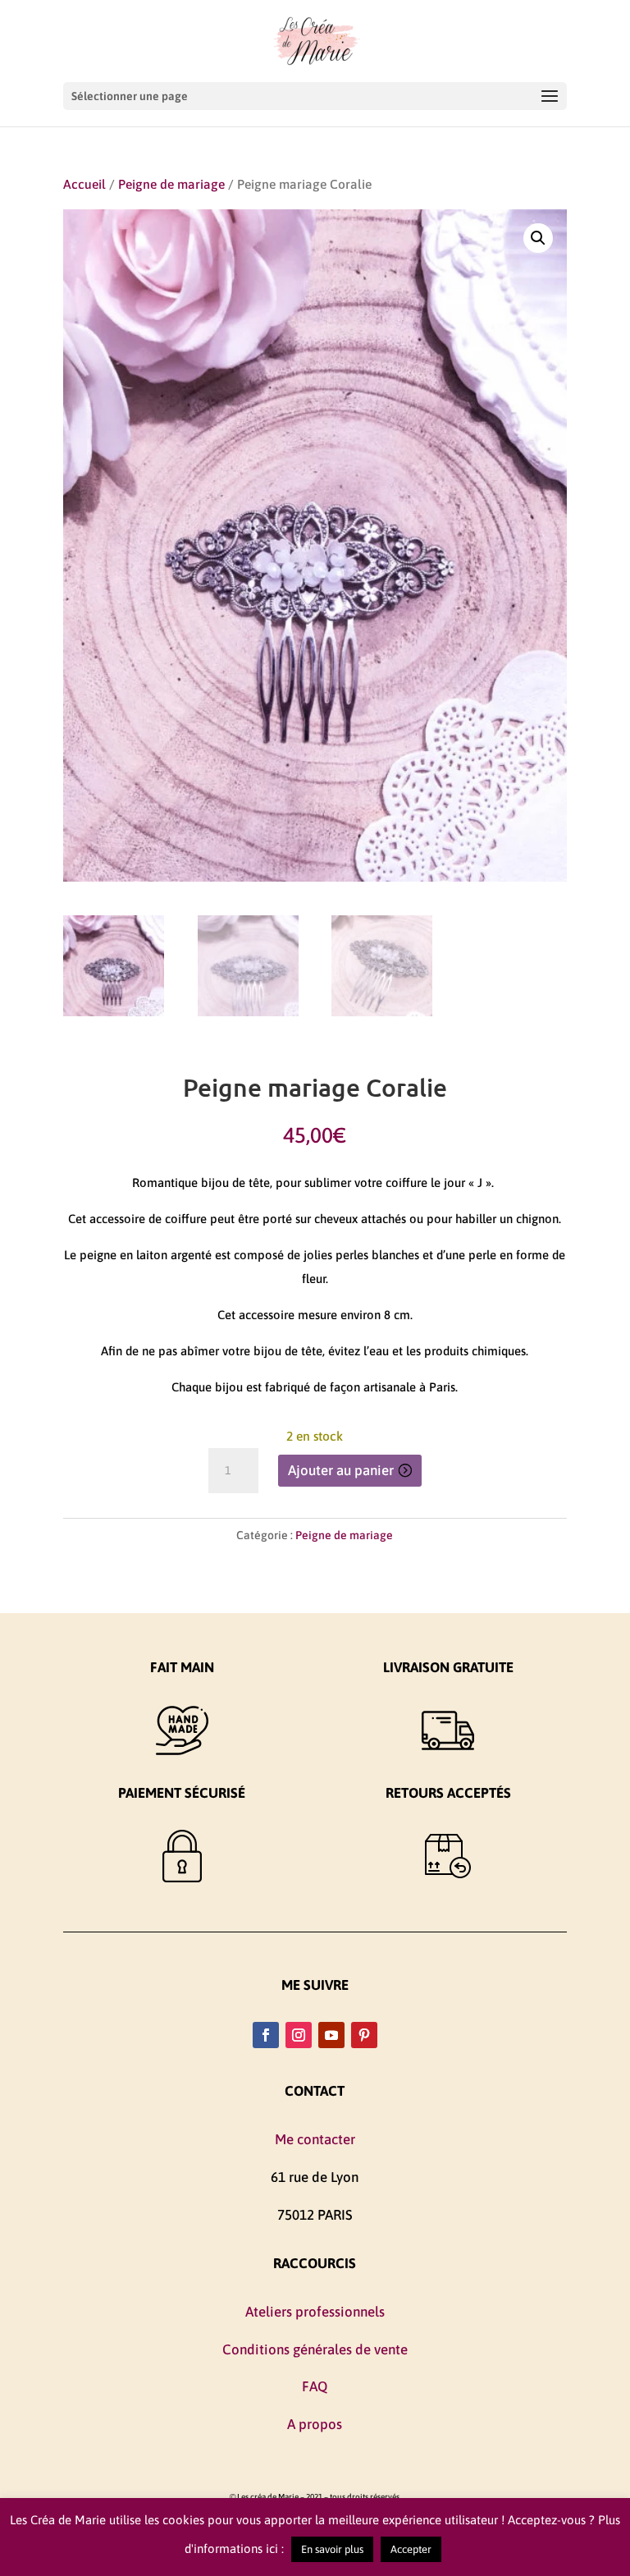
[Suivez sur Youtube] (331, 2035)
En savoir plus (332, 2549)
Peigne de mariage (171, 184)
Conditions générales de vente (315, 2349)
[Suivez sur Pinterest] (364, 2035)
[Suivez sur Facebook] (266, 2035)
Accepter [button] (411, 2549)
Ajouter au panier (341, 1470)
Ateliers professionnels (315, 2312)
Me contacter (315, 2139)
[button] (538, 238)
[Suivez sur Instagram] (299, 2035)
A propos (315, 2424)
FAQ (315, 2386)
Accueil (84, 184)
